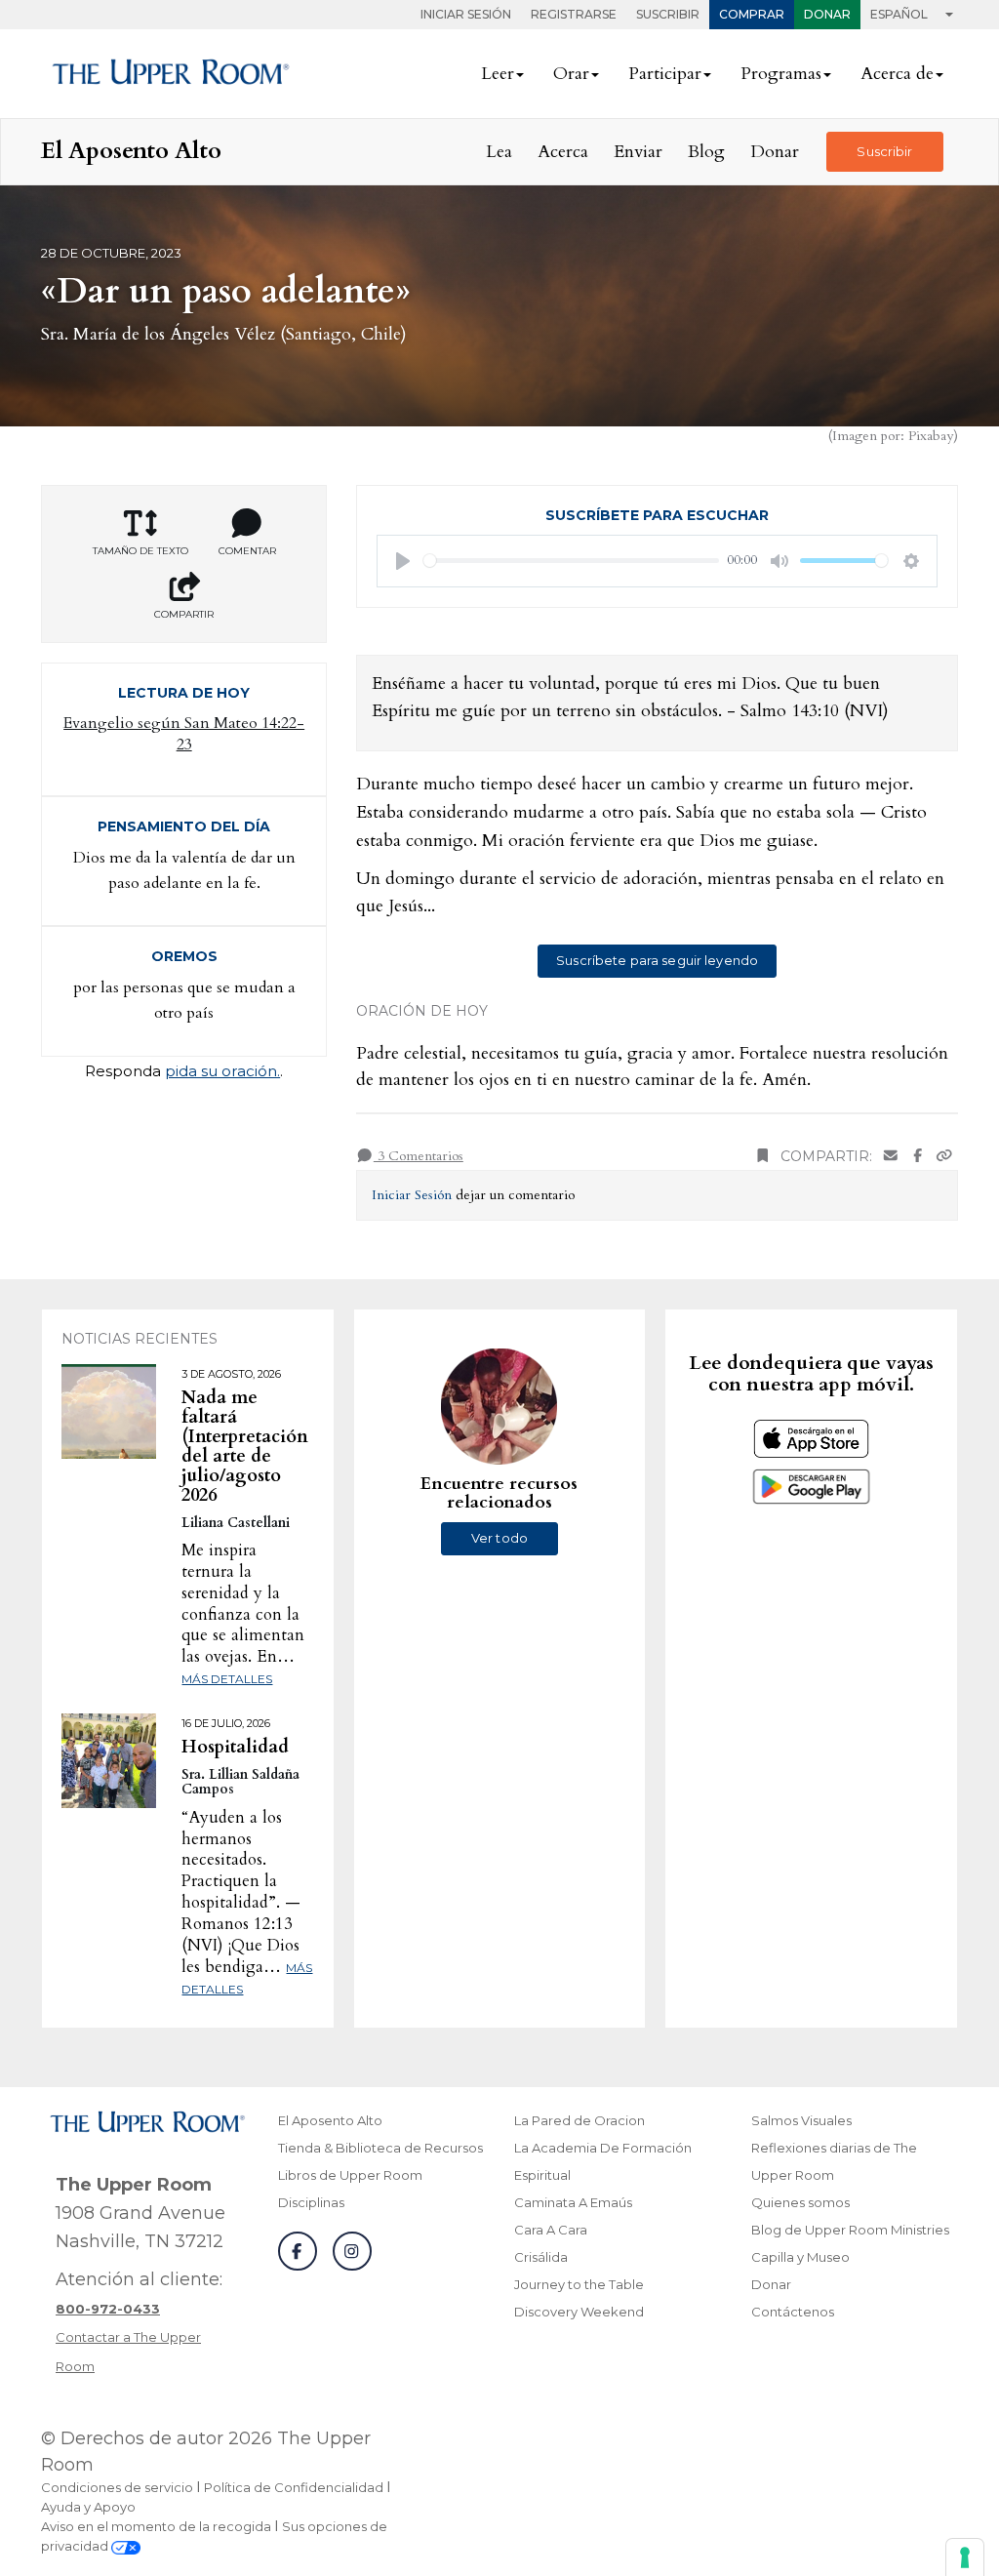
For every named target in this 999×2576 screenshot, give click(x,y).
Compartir (184, 614)
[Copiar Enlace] (944, 1157)
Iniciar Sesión (466, 14)
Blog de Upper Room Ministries (850, 2230)
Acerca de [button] (897, 74)
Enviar (638, 152)
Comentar (247, 551)
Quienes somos (800, 2202)
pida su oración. (222, 1071)
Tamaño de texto (140, 551)
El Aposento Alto (330, 2120)
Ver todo (499, 1538)
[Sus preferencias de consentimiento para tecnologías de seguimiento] (965, 2557)
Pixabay (931, 436)
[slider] (571, 561)
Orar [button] (571, 74)
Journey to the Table (579, 2284)
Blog (706, 152)
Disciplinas (311, 2202)
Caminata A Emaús (573, 2202)
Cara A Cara (551, 2230)
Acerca (563, 152)
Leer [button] (498, 74)
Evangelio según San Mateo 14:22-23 (184, 734)
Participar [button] (665, 74)
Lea (499, 152)
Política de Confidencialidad (294, 2487)
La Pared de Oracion (579, 2120)
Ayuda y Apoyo (88, 2507)
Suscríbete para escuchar (657, 515)
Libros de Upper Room (350, 2175)
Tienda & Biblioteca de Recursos (380, 2148)
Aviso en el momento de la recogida (156, 2526)
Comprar (752, 14)
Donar (827, 14)
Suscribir (668, 14)
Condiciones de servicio (117, 2487)
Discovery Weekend (579, 2312)
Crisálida (541, 2257)
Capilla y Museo (800, 2257)
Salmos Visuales (801, 2120)
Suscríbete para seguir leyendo (657, 960)
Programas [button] (781, 74)
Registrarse (574, 14)
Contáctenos (793, 2312)
